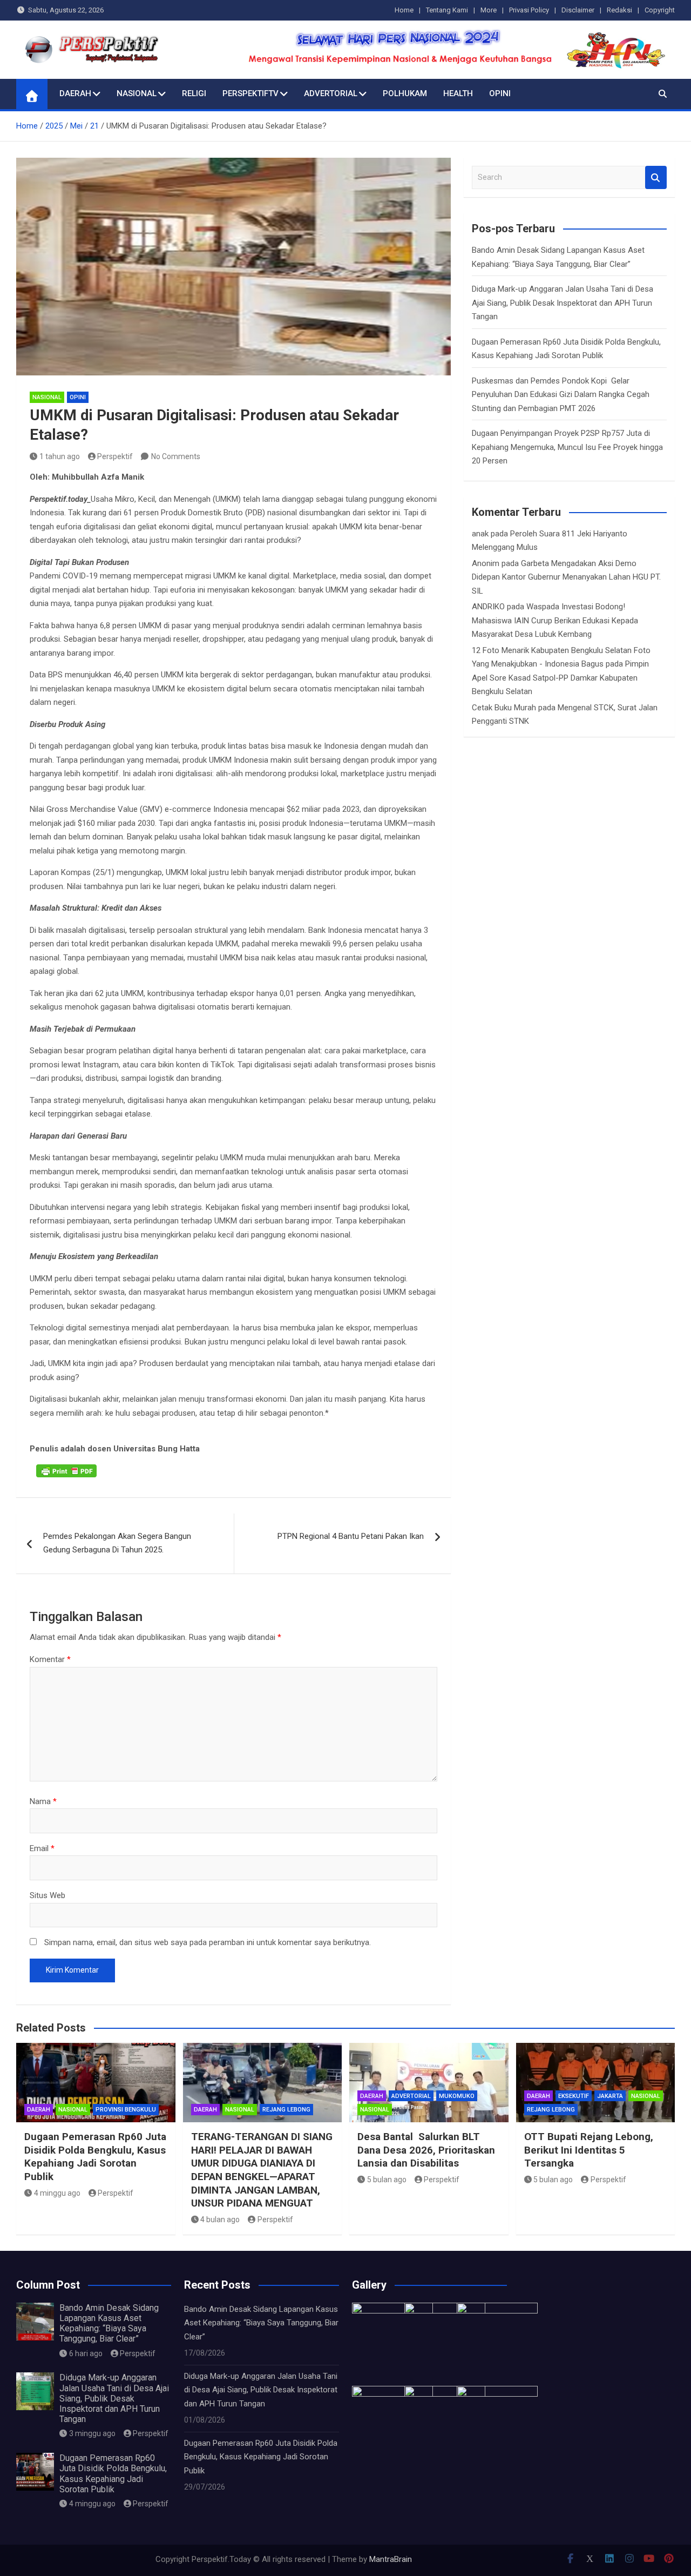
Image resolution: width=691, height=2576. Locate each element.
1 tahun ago (60, 456)
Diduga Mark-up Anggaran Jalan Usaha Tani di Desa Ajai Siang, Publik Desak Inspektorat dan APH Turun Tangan (563, 303)
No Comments (176, 456)
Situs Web (48, 1895)
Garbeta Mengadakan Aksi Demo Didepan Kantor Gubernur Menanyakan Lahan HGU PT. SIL (566, 577)
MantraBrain (391, 2559)
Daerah (75, 93)
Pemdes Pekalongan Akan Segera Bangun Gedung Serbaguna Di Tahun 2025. (117, 1543)
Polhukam (405, 93)
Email (42, 1848)
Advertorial (331, 93)
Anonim (486, 563)
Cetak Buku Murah (504, 708)
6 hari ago (86, 2353)
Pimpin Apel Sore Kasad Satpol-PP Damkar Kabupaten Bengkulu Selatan (560, 678)
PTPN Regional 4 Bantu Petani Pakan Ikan (351, 1536)
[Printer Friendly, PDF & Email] (66, 1470)
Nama (43, 1801)
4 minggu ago (57, 2193)
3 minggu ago (92, 2433)
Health (458, 93)
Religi (194, 93)
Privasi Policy (529, 10)
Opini (500, 93)
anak (480, 534)
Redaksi (619, 10)
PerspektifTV (250, 93)
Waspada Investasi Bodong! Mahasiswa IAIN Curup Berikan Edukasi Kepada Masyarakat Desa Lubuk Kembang (555, 620)
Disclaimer (578, 10)
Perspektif (115, 456)
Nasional (137, 93)
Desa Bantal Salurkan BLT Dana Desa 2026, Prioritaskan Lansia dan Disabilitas (426, 2150)
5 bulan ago (387, 2180)
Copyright (660, 10)
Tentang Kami (447, 10)
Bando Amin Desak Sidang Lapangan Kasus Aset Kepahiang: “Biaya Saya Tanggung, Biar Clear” (109, 2323)
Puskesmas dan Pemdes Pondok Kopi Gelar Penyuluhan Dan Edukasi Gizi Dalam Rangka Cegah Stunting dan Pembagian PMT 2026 (561, 395)
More (489, 10)
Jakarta (610, 2096)
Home (404, 10)
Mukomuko (457, 2096)
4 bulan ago (220, 2219)
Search (656, 177)
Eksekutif (574, 2096)
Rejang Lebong (286, 2110)
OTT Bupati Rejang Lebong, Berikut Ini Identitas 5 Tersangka (589, 2150)
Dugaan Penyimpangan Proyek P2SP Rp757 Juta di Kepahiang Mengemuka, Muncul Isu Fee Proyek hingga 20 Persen (567, 447)
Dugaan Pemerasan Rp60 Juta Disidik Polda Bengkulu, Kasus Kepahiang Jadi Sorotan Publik (95, 2157)
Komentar (50, 1659)
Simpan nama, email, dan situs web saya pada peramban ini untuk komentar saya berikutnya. (208, 1942)
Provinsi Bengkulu (126, 2110)
